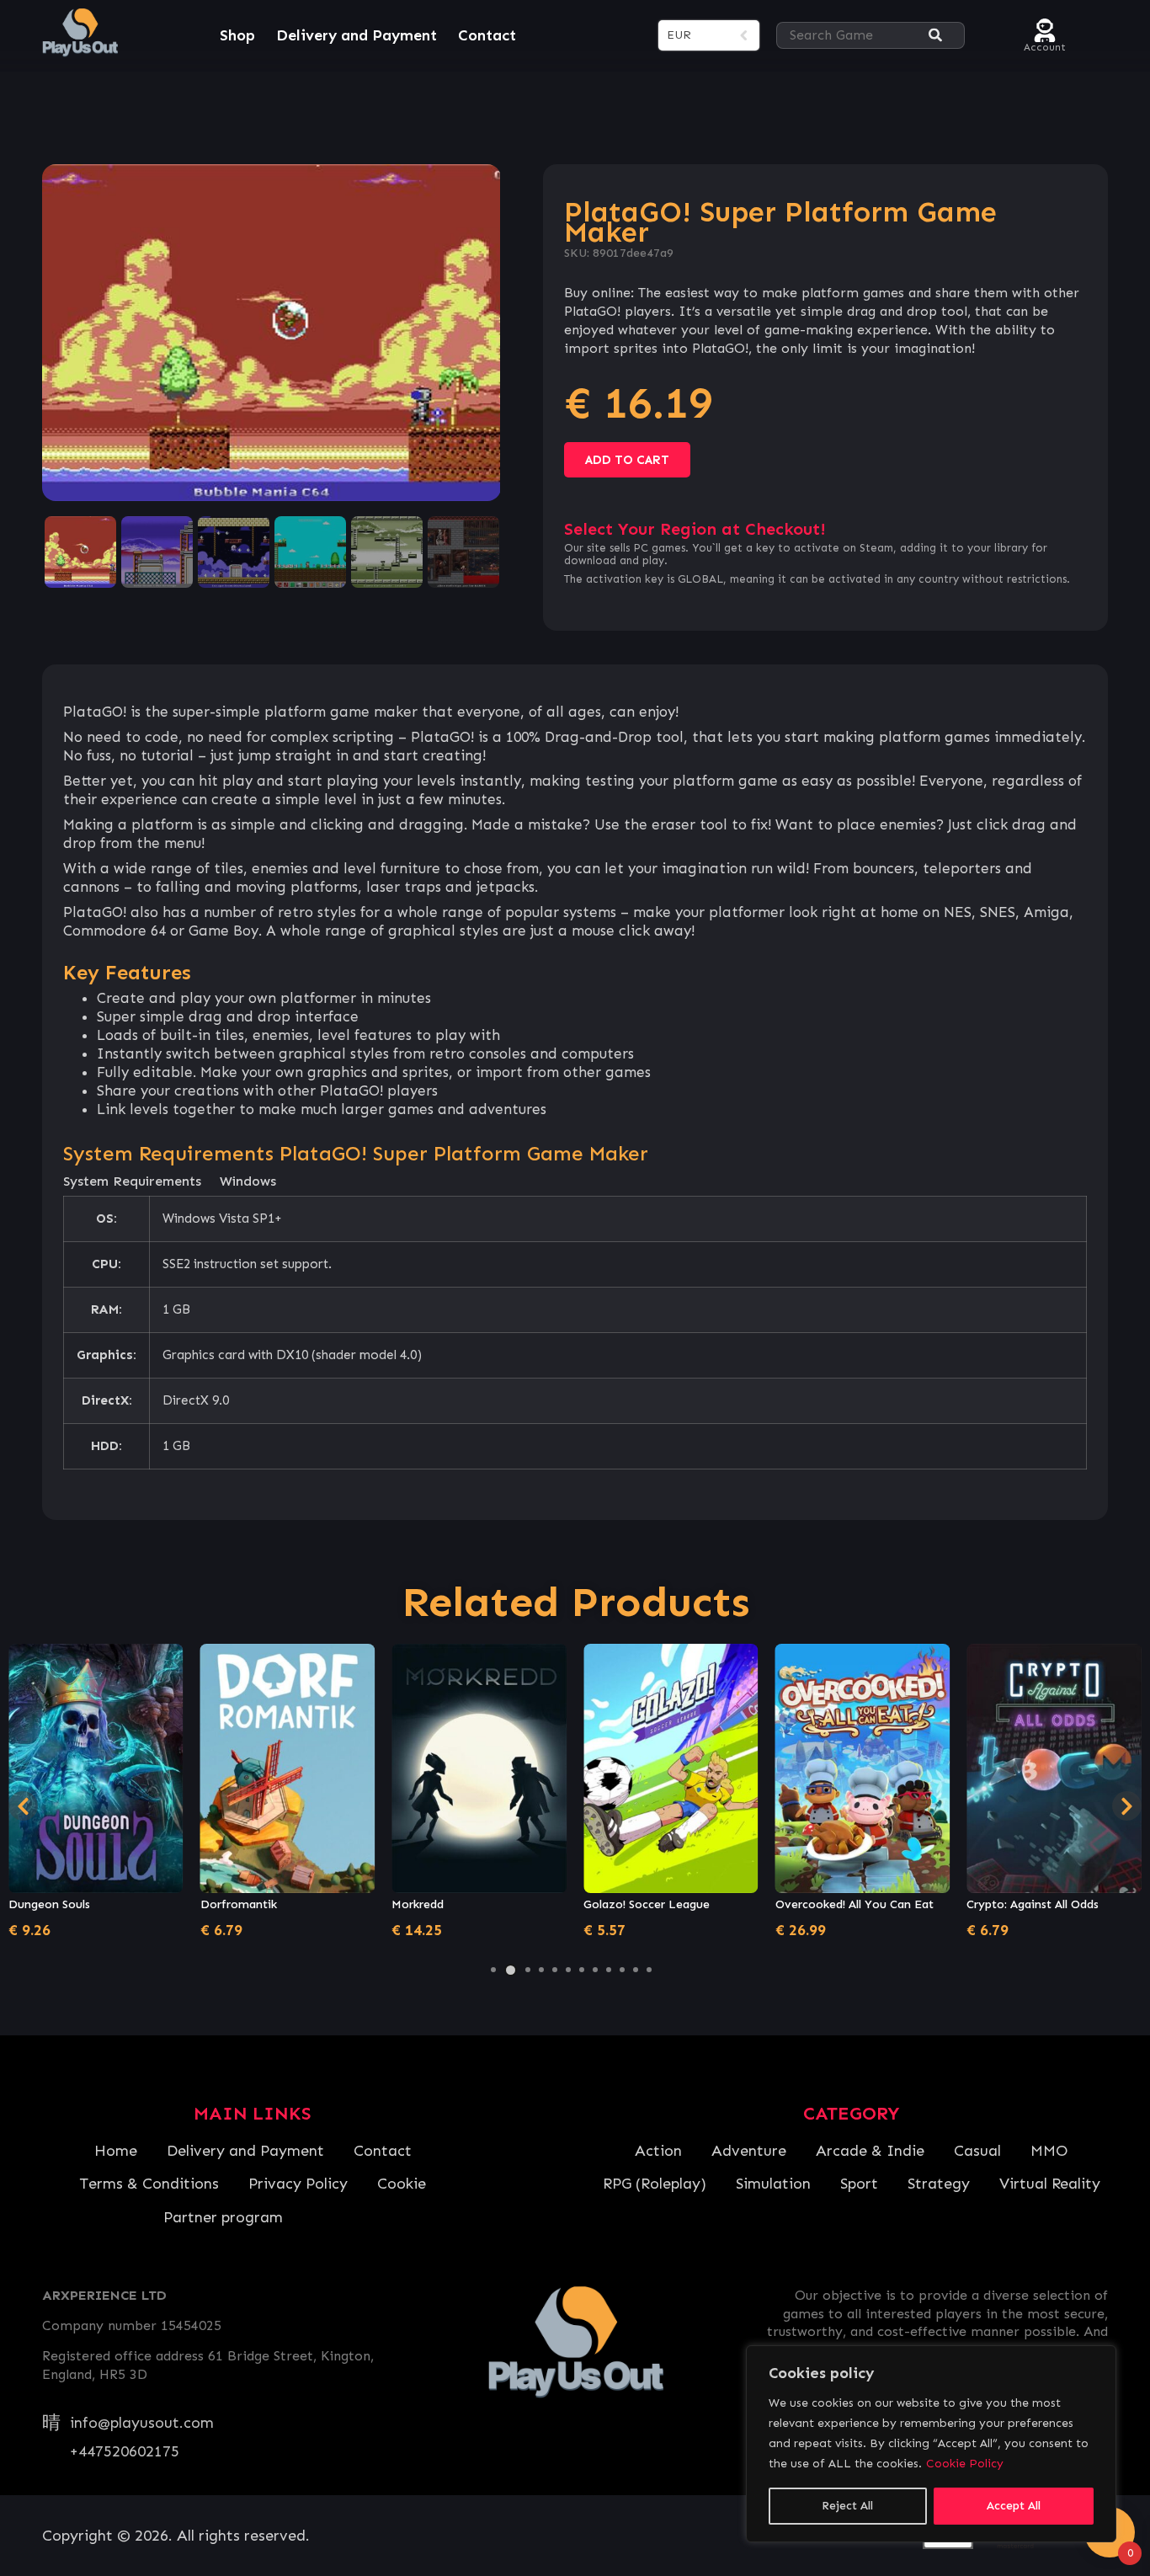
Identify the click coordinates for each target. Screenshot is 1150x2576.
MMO (1049, 2151)
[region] (931, 2444)
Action (658, 2151)
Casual (977, 2151)
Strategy (939, 2184)
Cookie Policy (965, 2464)
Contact (487, 35)
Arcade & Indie (870, 2151)
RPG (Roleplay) (655, 2184)
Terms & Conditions (149, 2184)
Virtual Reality (1050, 2184)
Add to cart (627, 460)
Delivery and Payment (357, 35)
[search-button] (935, 36)
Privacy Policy (298, 2184)
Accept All (1014, 2506)
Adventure (749, 2151)
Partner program (223, 2217)
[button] (493, 1970)
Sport (859, 2184)
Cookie (402, 2184)
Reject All (847, 2506)
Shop (237, 35)
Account (1045, 45)
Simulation (773, 2184)
